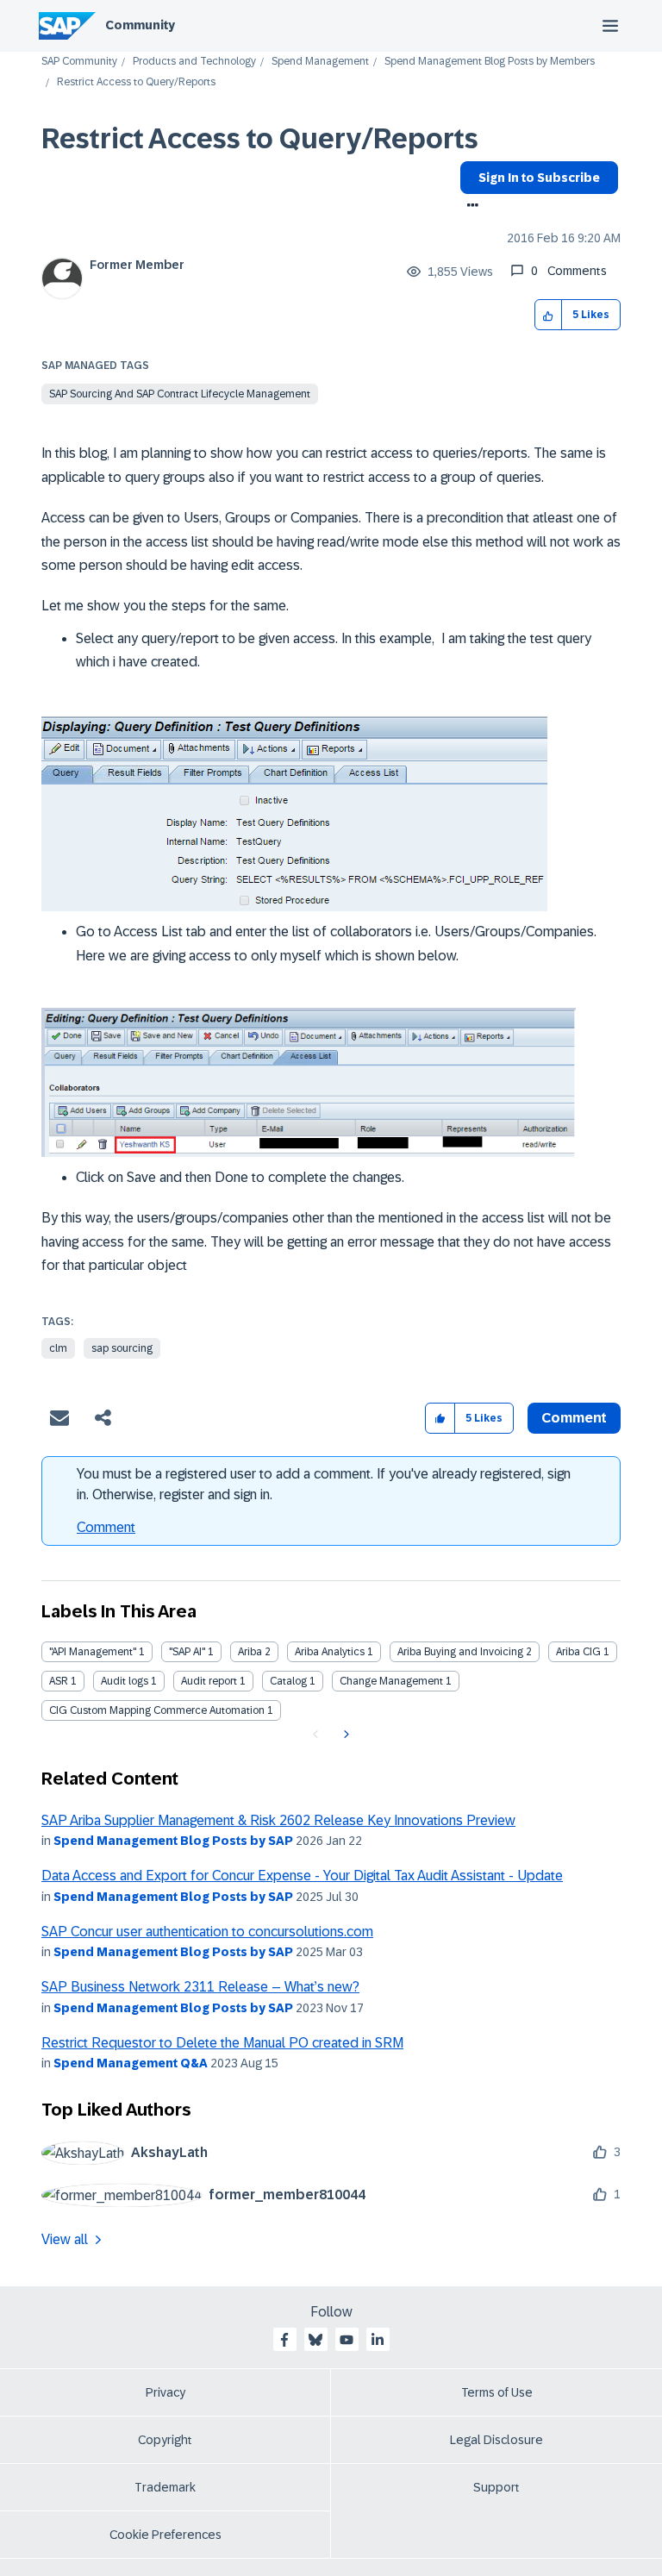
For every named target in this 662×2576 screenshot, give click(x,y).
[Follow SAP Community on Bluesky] (315, 2340)
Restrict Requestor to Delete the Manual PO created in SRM (222, 2043)
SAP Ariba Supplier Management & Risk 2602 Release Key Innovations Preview (278, 1820)
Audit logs (125, 1681)
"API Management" (93, 1652)
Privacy (165, 2392)
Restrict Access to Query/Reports (260, 139)
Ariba (250, 1652)
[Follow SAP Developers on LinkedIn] (378, 2340)
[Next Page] (344, 1735)
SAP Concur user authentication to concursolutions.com (207, 1932)
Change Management (391, 1681)
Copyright (165, 2440)
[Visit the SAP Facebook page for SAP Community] (284, 2340)
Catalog (288, 1681)
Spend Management (320, 62)
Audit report (209, 1681)
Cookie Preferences (165, 2535)
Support (496, 2487)
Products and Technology (194, 62)
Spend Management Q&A (131, 2063)
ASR (59, 1681)
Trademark (165, 2487)
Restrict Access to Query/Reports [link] (136, 82)
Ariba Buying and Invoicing (460, 1652)
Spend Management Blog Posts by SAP (173, 1841)
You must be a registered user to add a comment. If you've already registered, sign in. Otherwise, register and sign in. (324, 1484)
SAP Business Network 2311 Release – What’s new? (200, 1987)
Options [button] (469, 207)
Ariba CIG (578, 1652)
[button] (549, 315)
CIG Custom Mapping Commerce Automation (157, 1710)
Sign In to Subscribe (539, 178)
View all (65, 2239)
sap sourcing (122, 1348)
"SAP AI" (187, 1652)
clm (58, 1348)
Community (140, 25)
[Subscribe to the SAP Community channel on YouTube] (347, 2340)
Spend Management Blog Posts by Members (490, 62)
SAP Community (79, 62)
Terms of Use (497, 2392)
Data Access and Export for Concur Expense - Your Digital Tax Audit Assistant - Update (302, 1876)
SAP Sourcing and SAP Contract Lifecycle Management (180, 394)
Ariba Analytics (330, 1652)
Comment (106, 1527)
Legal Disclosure (496, 2440)
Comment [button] (574, 1418)
